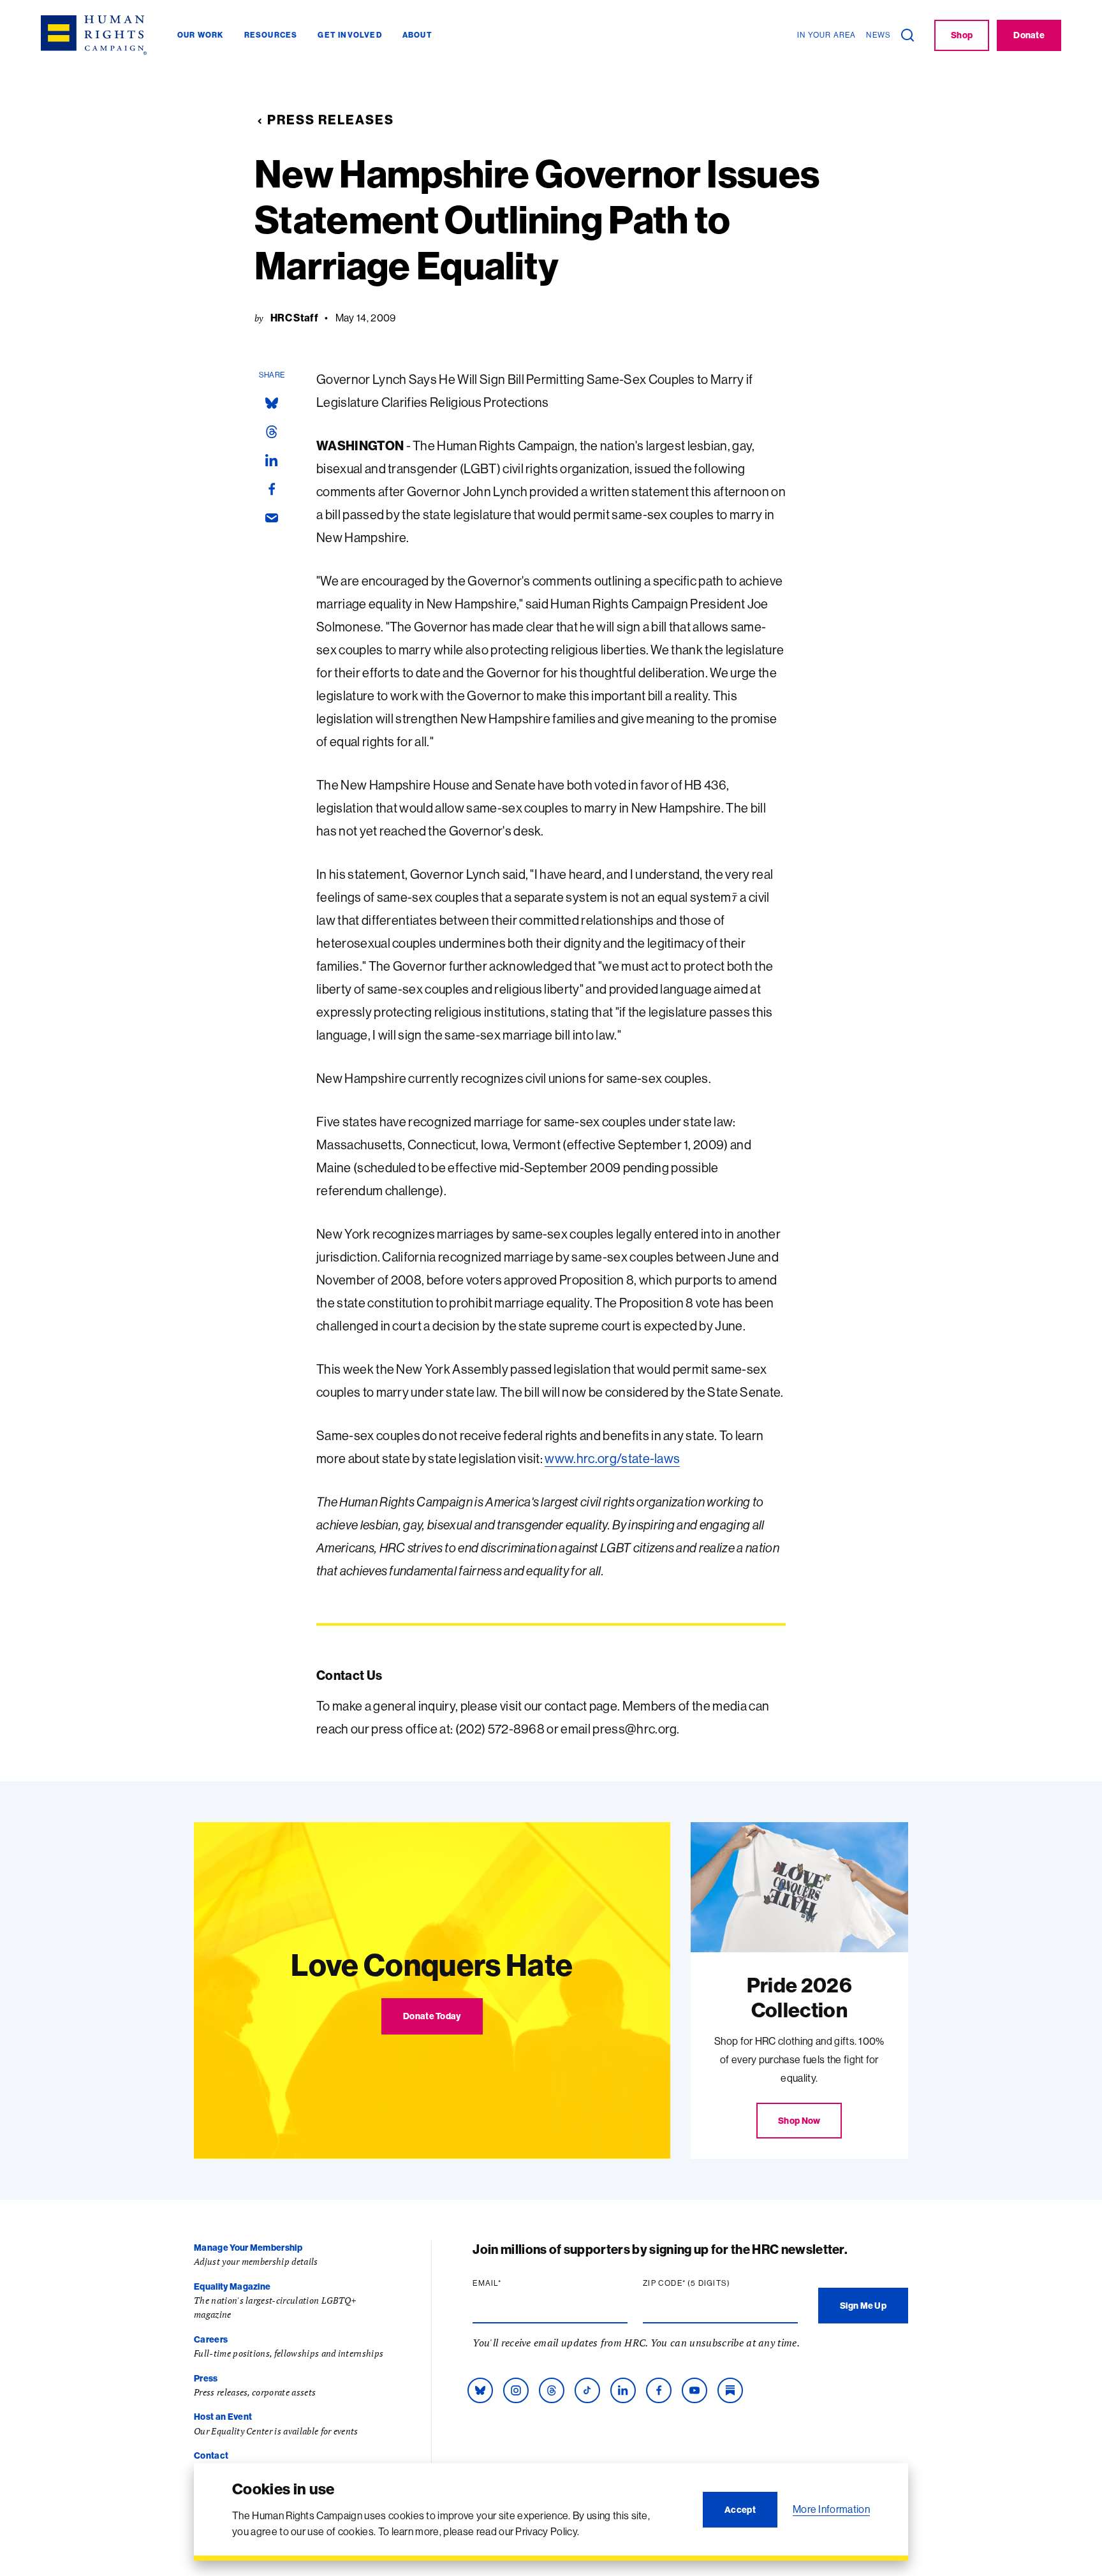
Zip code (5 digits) (711, 2283)
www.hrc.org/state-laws (612, 1458)
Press (206, 2378)
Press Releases (331, 120)
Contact (211, 2455)
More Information (831, 2509)
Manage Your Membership (248, 2248)
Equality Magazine (232, 2286)
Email (511, 2283)
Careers (211, 2339)
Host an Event (223, 2417)
